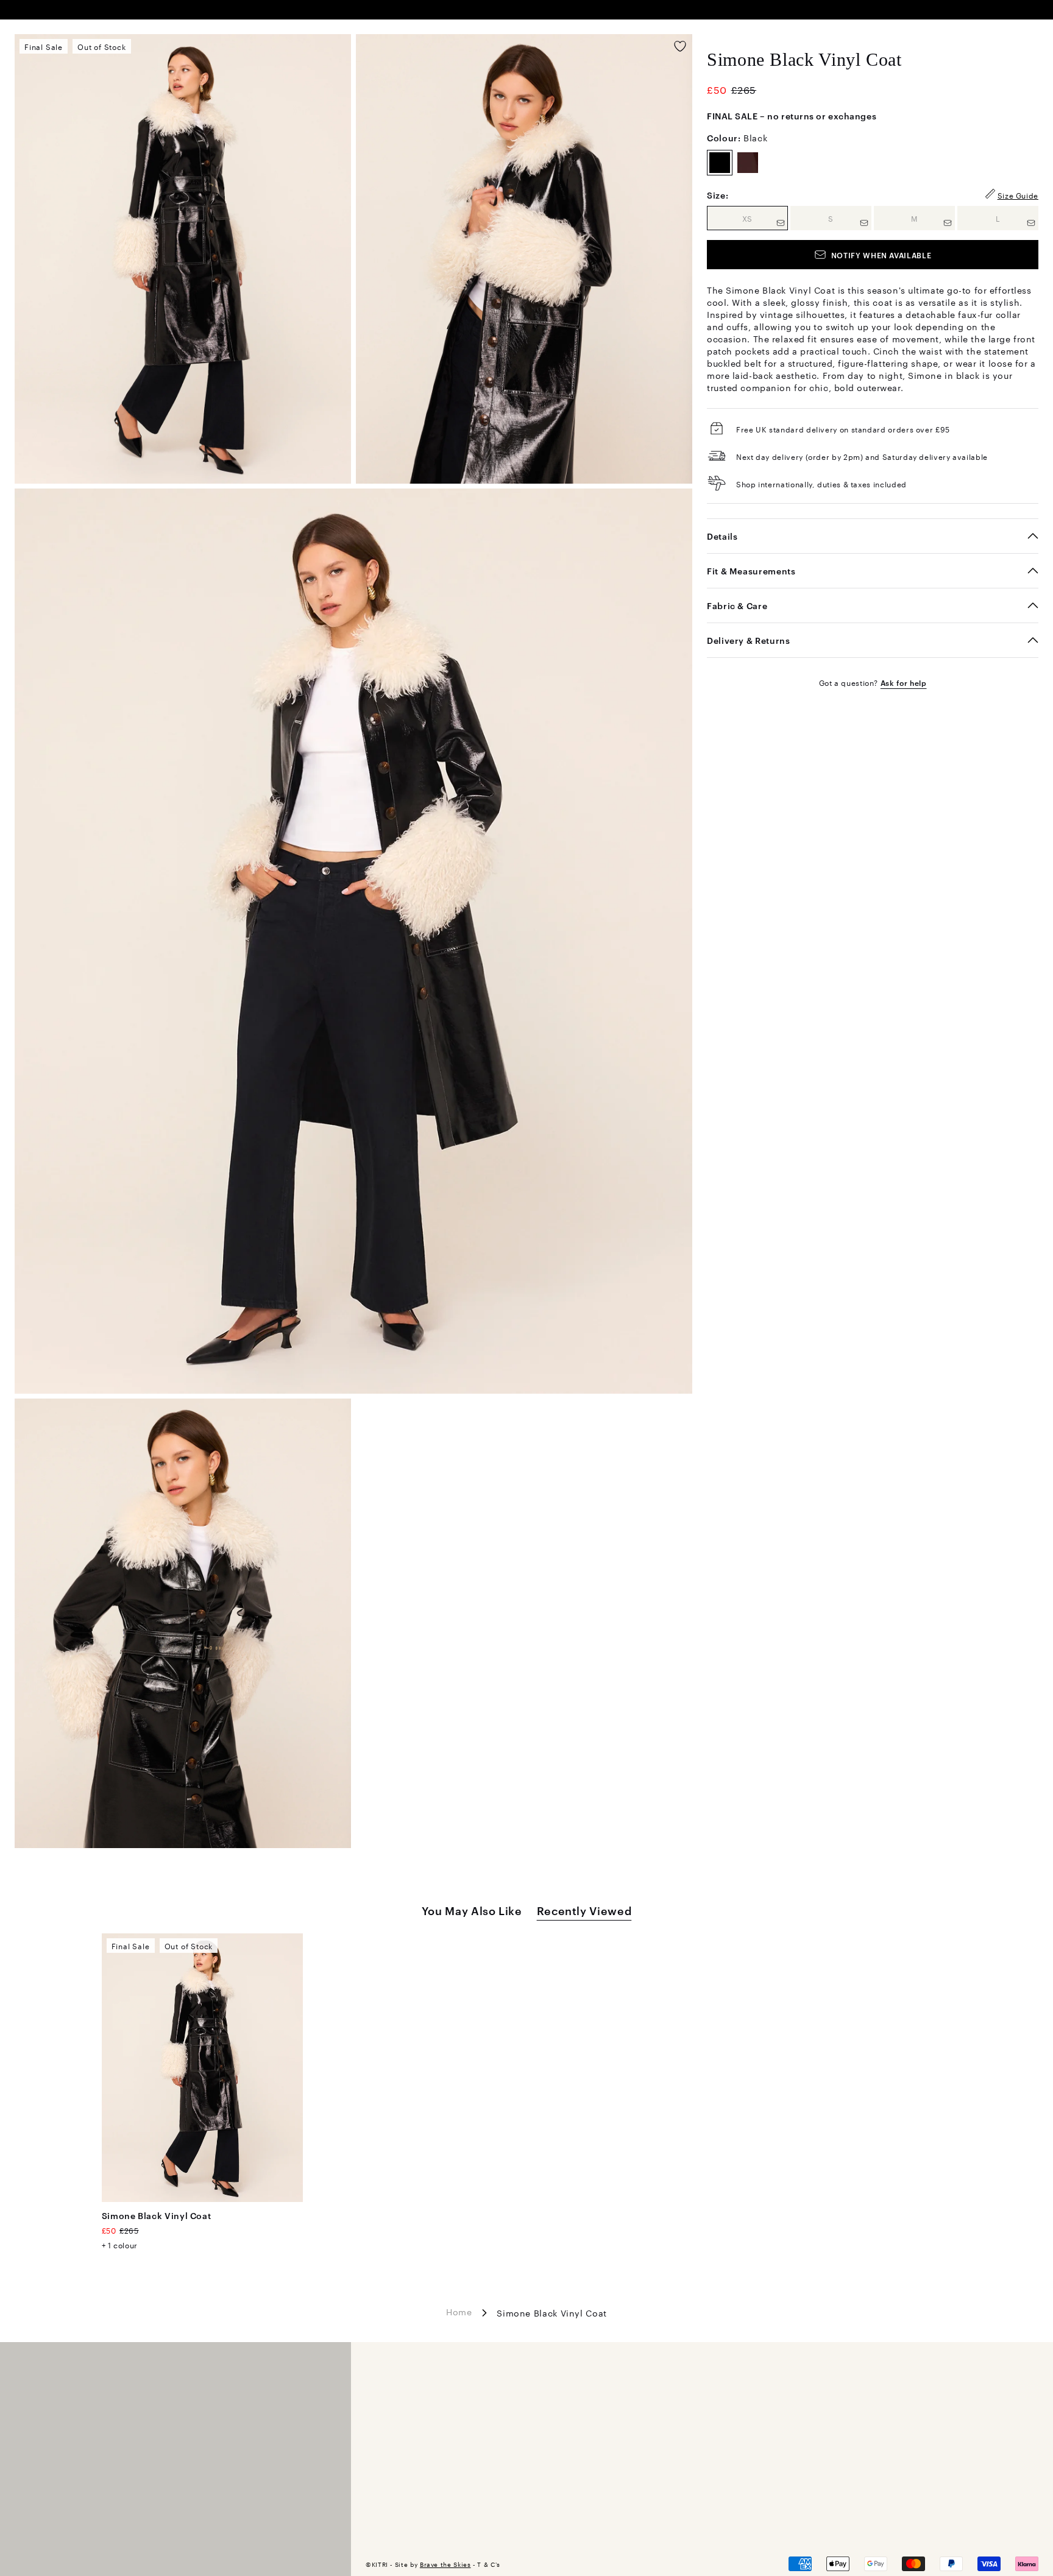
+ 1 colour (120, 2245)
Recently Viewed (584, 1910)
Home (459, 2312)
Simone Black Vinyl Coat (157, 2215)
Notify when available (881, 255)
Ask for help (904, 682)
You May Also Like (472, 1910)
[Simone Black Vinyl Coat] (203, 2068)
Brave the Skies (445, 2564)
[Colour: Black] (720, 163)
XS (765, 218)
